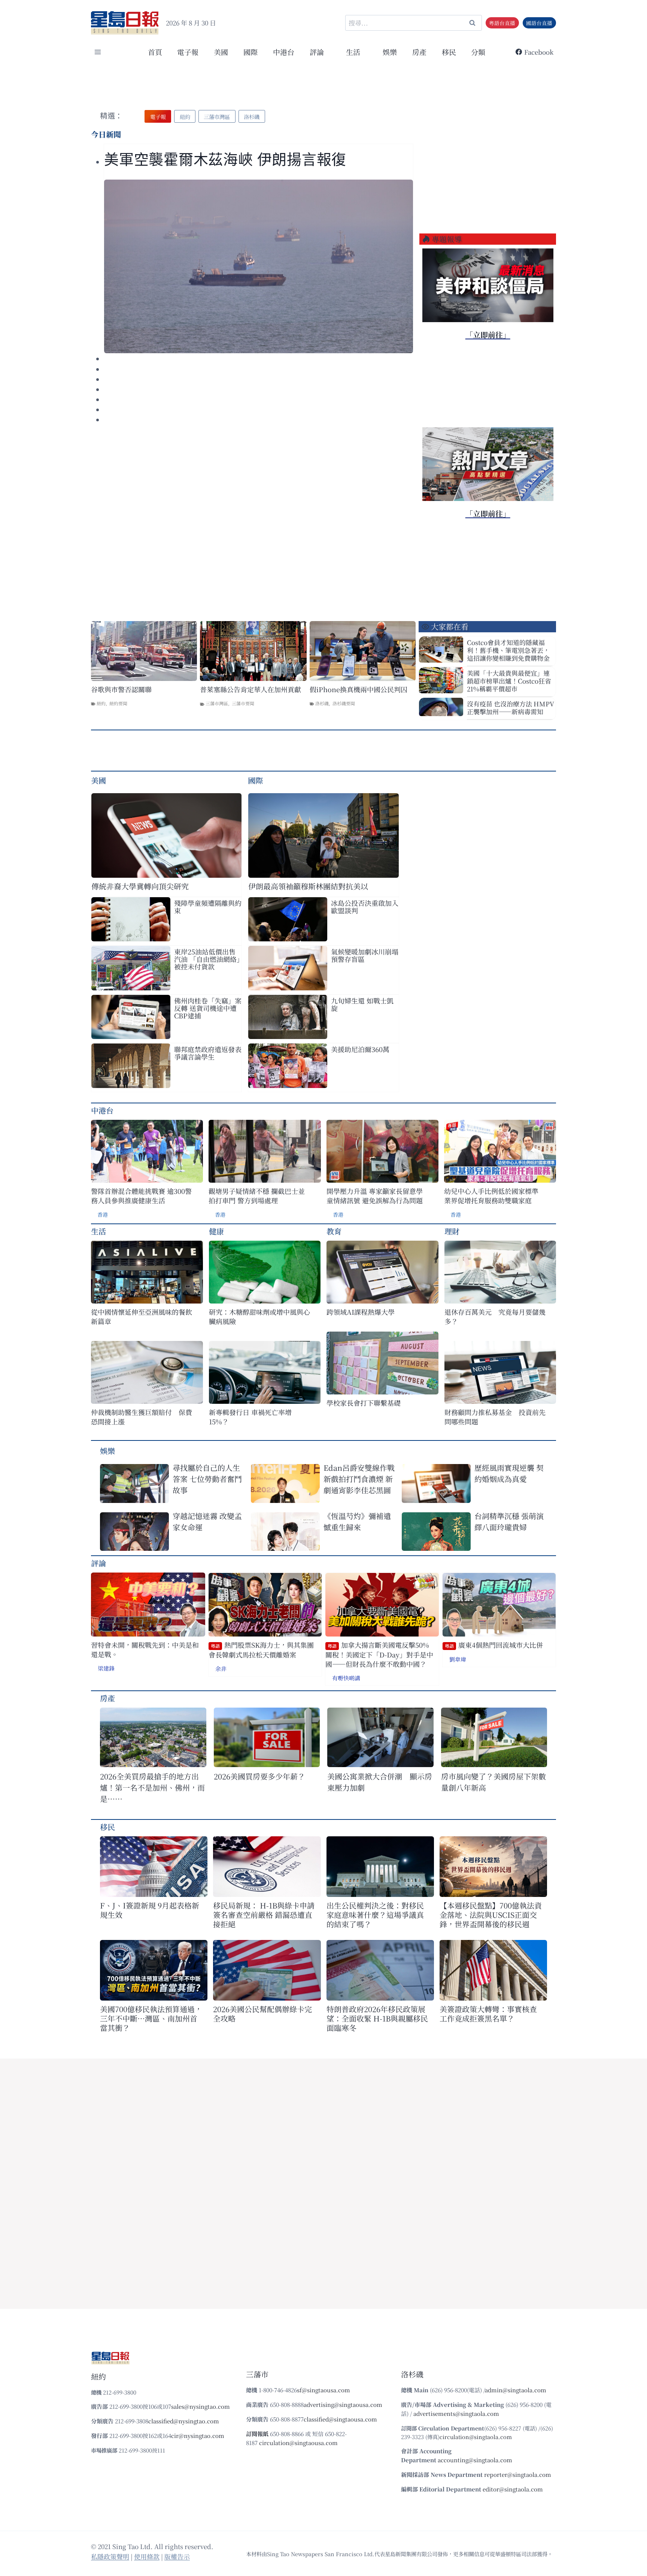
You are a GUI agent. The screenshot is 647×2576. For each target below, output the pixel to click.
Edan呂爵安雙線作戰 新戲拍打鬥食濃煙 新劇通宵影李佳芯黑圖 (359, 1479)
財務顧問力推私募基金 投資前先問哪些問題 (495, 1417)
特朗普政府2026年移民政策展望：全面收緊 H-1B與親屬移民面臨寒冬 (377, 2018)
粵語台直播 (502, 23)
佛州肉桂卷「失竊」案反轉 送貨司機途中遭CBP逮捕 (208, 1008)
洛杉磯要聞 (344, 703)
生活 (98, 1231)
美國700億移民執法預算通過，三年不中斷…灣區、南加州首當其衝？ (151, 2018)
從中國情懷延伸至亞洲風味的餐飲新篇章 (142, 1317)
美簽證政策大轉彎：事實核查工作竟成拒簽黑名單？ (488, 2014)
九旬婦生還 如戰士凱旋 (362, 1004)
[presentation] (259, 266)
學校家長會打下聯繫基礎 (364, 1403)
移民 (449, 52)
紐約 (101, 703)
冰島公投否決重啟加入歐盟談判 (365, 907)
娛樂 (390, 52)
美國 (221, 52)
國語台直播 (539, 23)
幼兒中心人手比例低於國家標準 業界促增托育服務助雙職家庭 (491, 1196)
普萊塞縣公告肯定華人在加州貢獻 (250, 689)
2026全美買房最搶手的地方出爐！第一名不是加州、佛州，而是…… (152, 1787)
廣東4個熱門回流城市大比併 (494, 1645)
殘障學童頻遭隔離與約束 (208, 907)
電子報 (188, 52)
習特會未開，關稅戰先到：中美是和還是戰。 (145, 1650)
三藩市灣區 (217, 703)
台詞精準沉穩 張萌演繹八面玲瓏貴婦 (509, 1521)
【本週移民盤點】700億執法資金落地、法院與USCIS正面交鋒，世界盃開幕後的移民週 (491, 1915)
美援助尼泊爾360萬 (360, 1049)
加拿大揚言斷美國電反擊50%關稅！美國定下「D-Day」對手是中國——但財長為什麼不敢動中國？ (379, 1654)
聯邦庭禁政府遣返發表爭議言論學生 (208, 1053)
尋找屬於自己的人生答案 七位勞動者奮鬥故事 (207, 1479)
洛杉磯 (322, 703)
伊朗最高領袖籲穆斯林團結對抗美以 (308, 886)
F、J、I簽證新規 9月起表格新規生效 (150, 1910)
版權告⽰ (177, 2556)
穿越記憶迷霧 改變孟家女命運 (207, 1521)
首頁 (155, 52)
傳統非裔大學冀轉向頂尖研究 (140, 886)
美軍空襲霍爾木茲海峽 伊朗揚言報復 (225, 160)
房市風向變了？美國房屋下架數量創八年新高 (493, 1782)
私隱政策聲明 (110, 2556)
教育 (334, 1231)
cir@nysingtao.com (198, 2436)
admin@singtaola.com (516, 2390)
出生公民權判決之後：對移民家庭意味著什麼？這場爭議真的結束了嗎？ (375, 1915)
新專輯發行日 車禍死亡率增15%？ (250, 1417)
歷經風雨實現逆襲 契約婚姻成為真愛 (509, 1473)
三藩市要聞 (243, 703)
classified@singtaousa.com (340, 2419)
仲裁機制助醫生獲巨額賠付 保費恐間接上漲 (142, 1417)
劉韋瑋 (458, 1659)
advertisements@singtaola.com (456, 2413)
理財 (452, 1231)
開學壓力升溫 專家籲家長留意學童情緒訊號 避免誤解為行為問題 (375, 1196)
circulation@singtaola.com (476, 2437)
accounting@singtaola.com (475, 2460)
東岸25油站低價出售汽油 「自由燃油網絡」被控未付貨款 (207, 959)
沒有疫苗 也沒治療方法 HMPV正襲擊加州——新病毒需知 (511, 708)
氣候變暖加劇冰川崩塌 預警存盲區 (365, 955)
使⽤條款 (147, 2556)
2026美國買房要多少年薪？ (259, 1776)
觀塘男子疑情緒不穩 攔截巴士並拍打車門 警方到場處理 (257, 1196)
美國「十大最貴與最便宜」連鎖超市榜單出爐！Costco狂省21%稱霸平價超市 (509, 681)
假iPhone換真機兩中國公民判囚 (359, 689)
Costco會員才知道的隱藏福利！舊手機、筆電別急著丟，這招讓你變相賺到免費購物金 (508, 650)
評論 (98, 1563)
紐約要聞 (118, 703)
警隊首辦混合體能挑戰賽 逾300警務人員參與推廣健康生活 (141, 1196)
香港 (103, 1214)
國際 (250, 52)
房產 (419, 52)
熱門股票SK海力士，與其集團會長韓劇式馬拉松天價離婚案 (261, 1650)
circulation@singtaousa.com (298, 2443)
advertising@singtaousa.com (343, 2404)
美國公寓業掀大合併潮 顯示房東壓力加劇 (380, 1782)
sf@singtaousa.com (323, 2390)
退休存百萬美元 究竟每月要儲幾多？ (495, 1317)
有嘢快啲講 (346, 1678)
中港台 (284, 52)
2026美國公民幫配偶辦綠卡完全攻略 (262, 2014)
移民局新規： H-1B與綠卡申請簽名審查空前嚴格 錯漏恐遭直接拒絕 (264, 1915)
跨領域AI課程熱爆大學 (361, 1312)
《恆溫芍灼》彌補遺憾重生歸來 (357, 1521)
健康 (216, 1231)
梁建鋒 (106, 1668)
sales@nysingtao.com (201, 2406)
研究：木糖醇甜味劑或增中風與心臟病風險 (259, 1317)
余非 (221, 1669)
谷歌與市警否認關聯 (121, 689)
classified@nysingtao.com (184, 2421)
